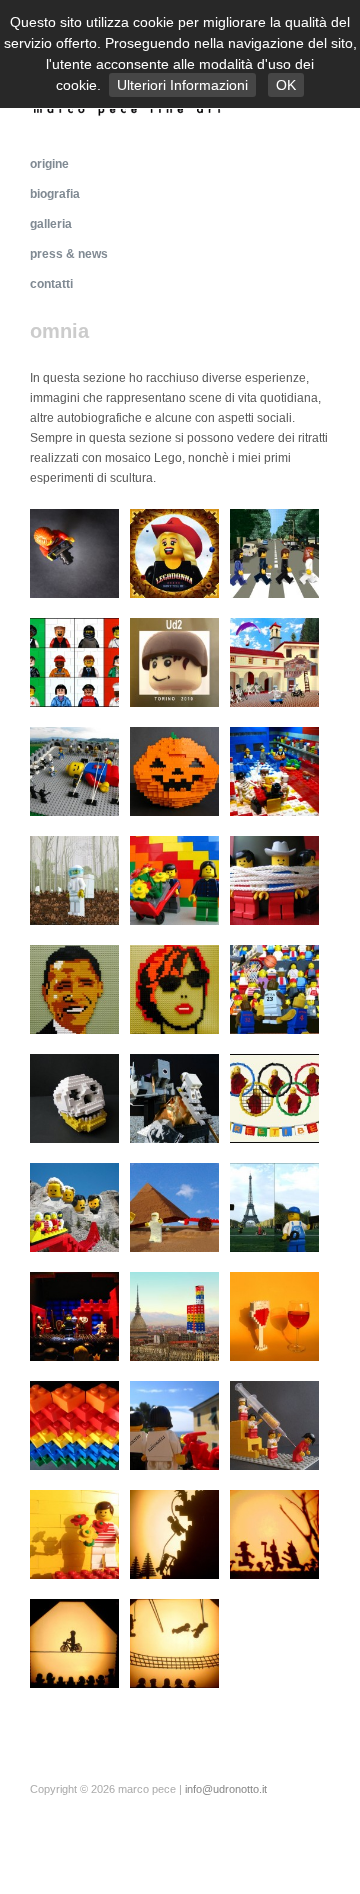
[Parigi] (274, 1204)
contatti (51, 284)
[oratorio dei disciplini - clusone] (274, 659)
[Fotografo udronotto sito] (74, 550)
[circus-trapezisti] (174, 1640)
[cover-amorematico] (74, 877)
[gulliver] (74, 768)
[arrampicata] (174, 1531)
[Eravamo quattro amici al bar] (274, 768)
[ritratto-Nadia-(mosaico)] (174, 986)
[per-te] (174, 877)
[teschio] (74, 1095)
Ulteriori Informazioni (182, 85)
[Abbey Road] (274, 550)
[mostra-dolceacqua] (274, 1313)
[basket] (274, 986)
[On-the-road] (174, 1422)
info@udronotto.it (226, 1789)
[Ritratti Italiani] (74, 659)
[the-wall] (74, 1422)
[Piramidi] (174, 1204)
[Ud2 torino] (174, 659)
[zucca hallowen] (174, 768)
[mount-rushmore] (74, 1204)
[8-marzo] (74, 1531)
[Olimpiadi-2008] (274, 1095)
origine (49, 164)
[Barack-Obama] (74, 986)
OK (286, 85)
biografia (55, 194)
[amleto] (74, 1313)
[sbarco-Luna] (174, 1095)
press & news (69, 254)
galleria (51, 224)
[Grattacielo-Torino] (174, 1313)
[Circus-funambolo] (74, 1640)
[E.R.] (274, 1422)
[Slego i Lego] (274, 877)
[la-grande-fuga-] (274, 1531)
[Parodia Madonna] (174, 550)
